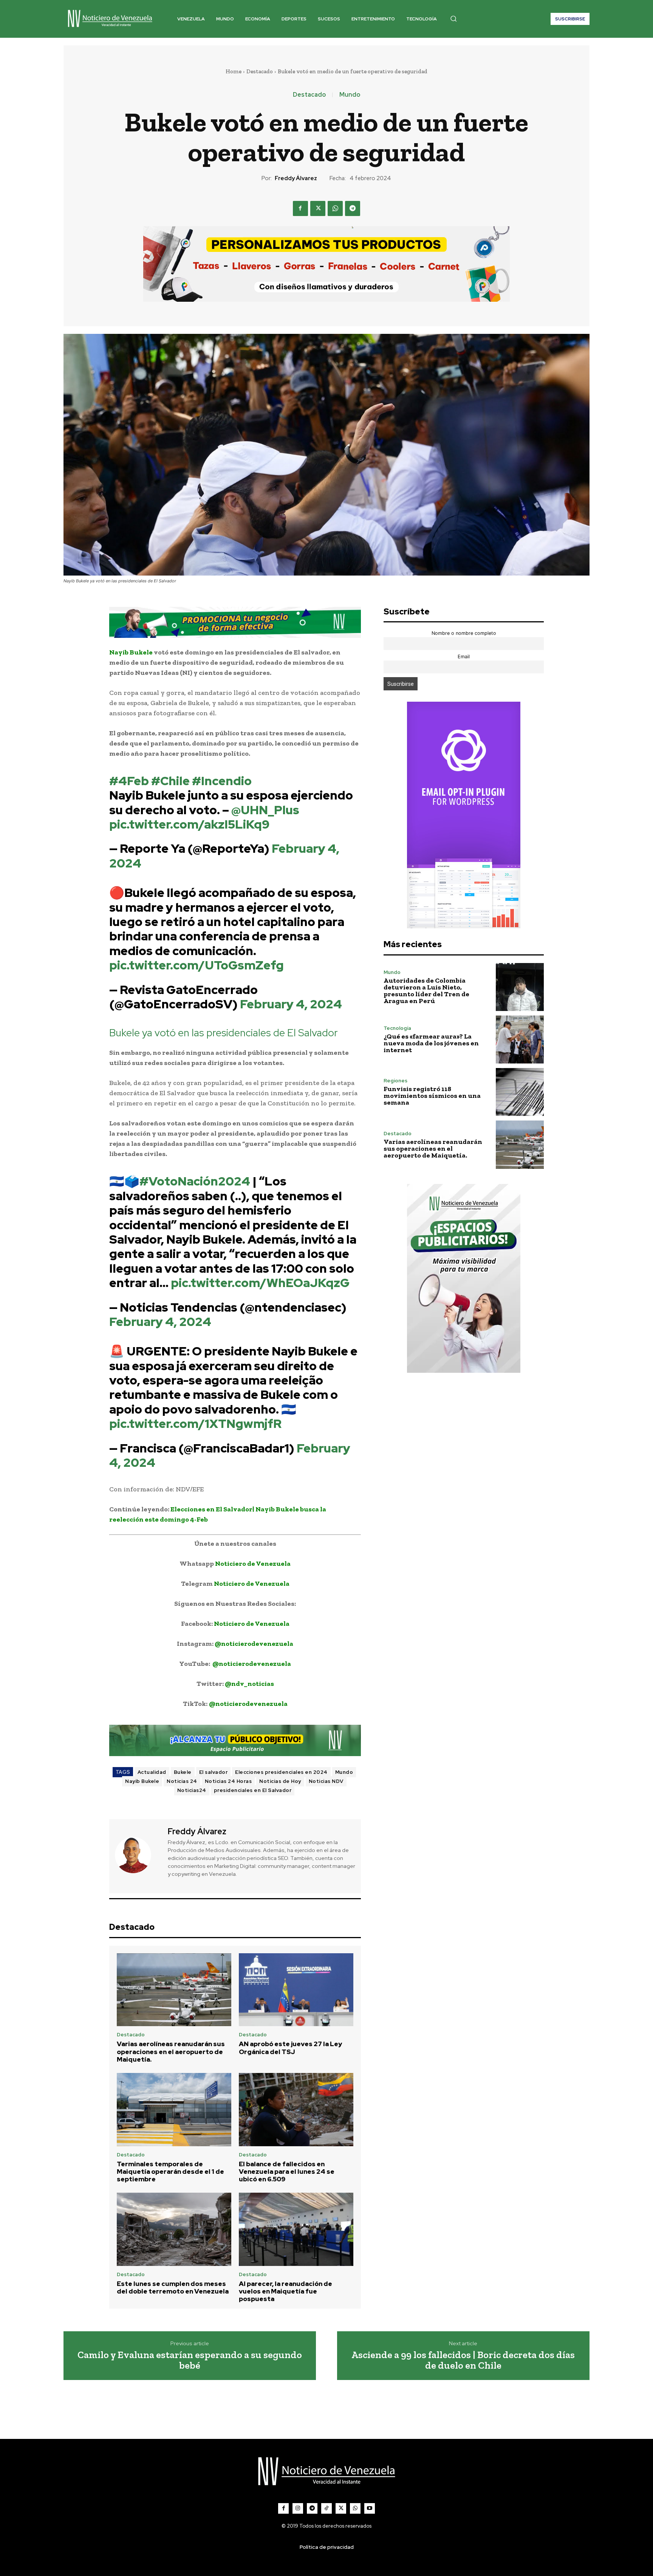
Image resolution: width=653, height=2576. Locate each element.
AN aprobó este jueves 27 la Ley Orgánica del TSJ (290, 2048)
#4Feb (129, 781)
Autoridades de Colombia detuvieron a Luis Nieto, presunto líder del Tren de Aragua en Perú (426, 991)
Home (234, 71)
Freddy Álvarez (296, 178)
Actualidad (152, 1772)
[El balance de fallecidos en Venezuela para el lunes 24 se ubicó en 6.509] (296, 2110)
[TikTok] (326, 2508)
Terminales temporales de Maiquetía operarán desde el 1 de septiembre (170, 2172)
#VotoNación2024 (195, 1181)
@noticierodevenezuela (254, 1644)
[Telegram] (353, 208)
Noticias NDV (326, 1781)
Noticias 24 (182, 1781)
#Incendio (222, 781)
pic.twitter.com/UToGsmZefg (197, 965)
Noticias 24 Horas (228, 1781)
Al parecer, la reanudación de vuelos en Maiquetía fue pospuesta (285, 2291)
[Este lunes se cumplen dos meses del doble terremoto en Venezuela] (174, 2229)
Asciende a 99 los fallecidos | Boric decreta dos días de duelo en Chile (463, 2360)
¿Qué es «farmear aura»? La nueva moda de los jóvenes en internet (431, 1043)
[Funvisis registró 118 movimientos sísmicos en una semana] (520, 1092)
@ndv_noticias (249, 1684)
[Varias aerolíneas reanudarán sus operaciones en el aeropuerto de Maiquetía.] (174, 1990)
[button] (453, 19)
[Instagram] (298, 2508)
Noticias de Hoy (280, 1781)
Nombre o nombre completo (464, 633)
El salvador (214, 1772)
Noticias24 (192, 1790)
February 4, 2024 (291, 1004)
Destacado (260, 71)
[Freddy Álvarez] (138, 1855)
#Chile (170, 781)
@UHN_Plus (265, 810)
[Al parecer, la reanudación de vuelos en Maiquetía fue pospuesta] (296, 2229)
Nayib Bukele (142, 1781)
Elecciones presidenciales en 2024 (281, 1772)
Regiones (395, 1081)
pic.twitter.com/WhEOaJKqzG (260, 1283)
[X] (318, 208)
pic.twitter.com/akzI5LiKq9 (189, 824)
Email (464, 657)
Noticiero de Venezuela (253, 1564)
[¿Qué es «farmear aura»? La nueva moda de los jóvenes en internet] (520, 1040)
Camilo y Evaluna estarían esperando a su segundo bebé (190, 2360)
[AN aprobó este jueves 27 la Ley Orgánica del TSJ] (296, 1990)
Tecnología (397, 1028)
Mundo (350, 95)
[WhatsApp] (335, 208)
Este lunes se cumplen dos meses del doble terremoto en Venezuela (173, 2287)
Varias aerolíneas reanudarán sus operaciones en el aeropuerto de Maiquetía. (171, 2052)
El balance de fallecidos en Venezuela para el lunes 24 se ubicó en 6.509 (287, 2172)
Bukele (183, 1772)
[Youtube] (370, 2508)
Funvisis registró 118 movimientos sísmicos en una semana (432, 1096)
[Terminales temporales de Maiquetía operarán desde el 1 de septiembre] (174, 2110)
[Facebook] (300, 208)
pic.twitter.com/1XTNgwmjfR (195, 1424)
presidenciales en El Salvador (253, 1790)
